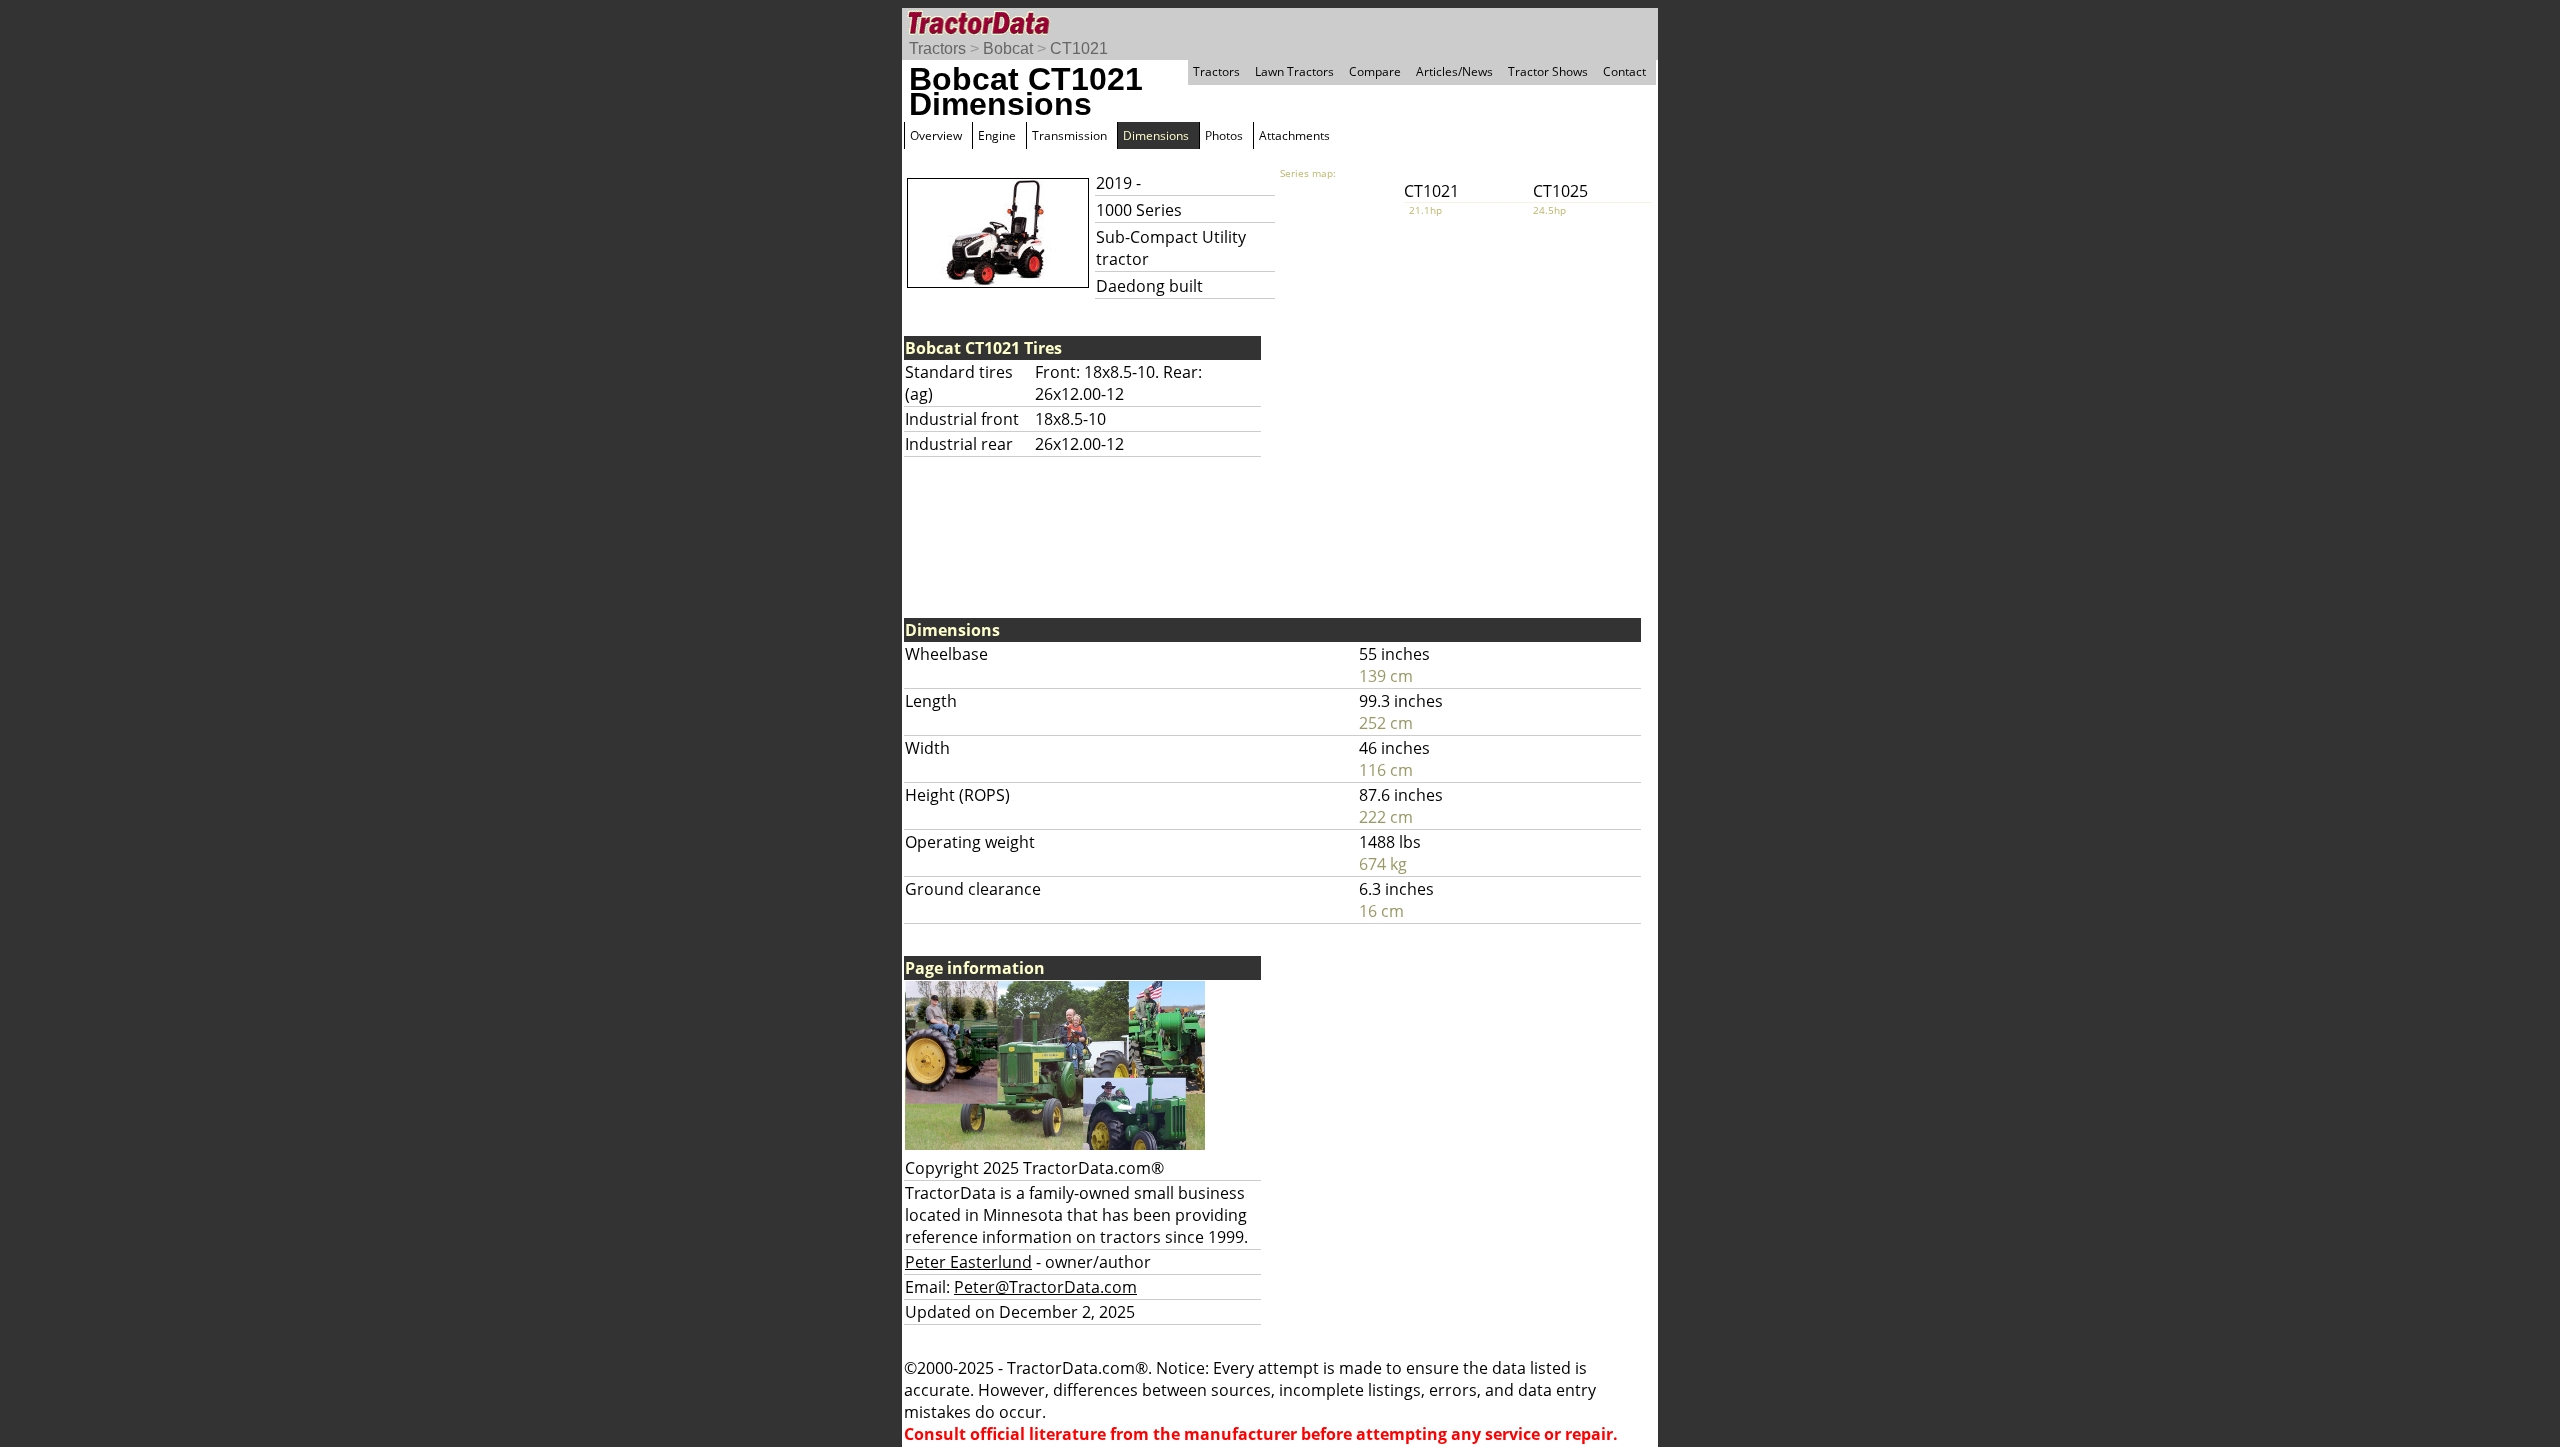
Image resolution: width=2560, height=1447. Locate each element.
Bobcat (1008, 48)
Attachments (1294, 135)
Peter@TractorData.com (1045, 1287)
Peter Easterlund (968, 1262)
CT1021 (1079, 48)
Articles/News (1454, 71)
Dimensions (1156, 135)
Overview (936, 135)
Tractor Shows (1548, 71)
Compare (1375, 71)
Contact (1624, 71)
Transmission (1069, 135)
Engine (997, 135)
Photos (1224, 135)
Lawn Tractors (1294, 71)
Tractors (937, 48)
